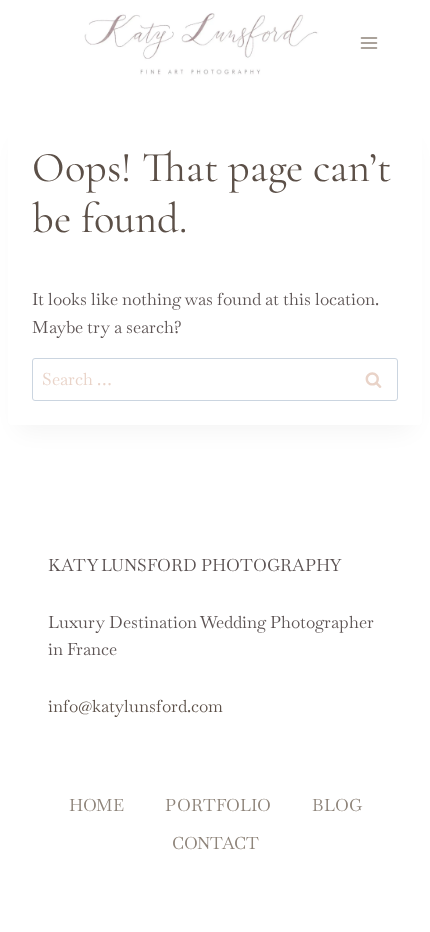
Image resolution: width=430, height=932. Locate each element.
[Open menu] (369, 42)
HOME (96, 805)
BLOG (337, 805)
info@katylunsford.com (135, 706)
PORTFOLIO (218, 805)
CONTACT (215, 843)
